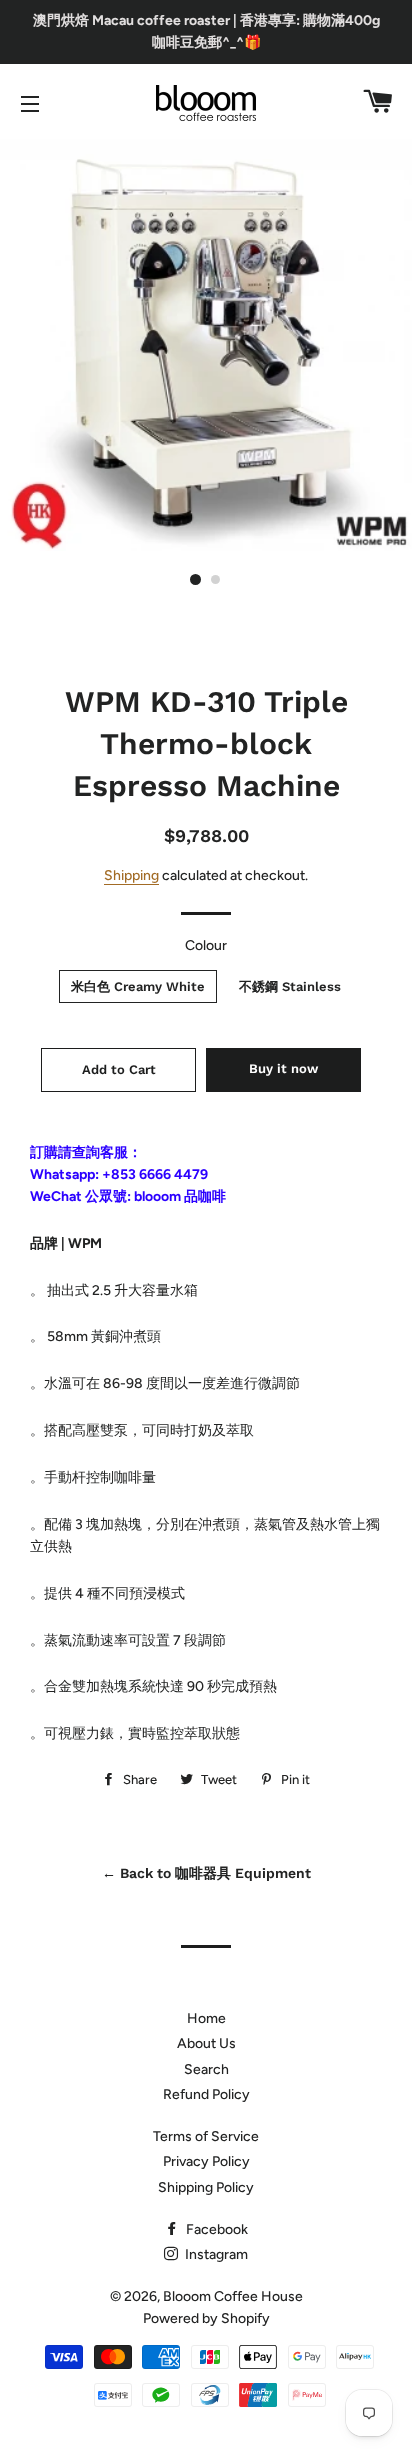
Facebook (215, 2229)
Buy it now (283, 1068)
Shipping (131, 875)
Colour (206, 945)
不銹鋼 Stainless (290, 986)
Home (206, 2018)
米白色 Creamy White (138, 986)
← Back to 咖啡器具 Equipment (206, 1873)
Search (206, 2069)
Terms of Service (206, 2136)
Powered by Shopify (206, 2318)
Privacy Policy (206, 2161)
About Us (206, 2043)
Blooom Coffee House (233, 2296)
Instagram (215, 2254)
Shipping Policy (206, 2187)
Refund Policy (206, 2094)
